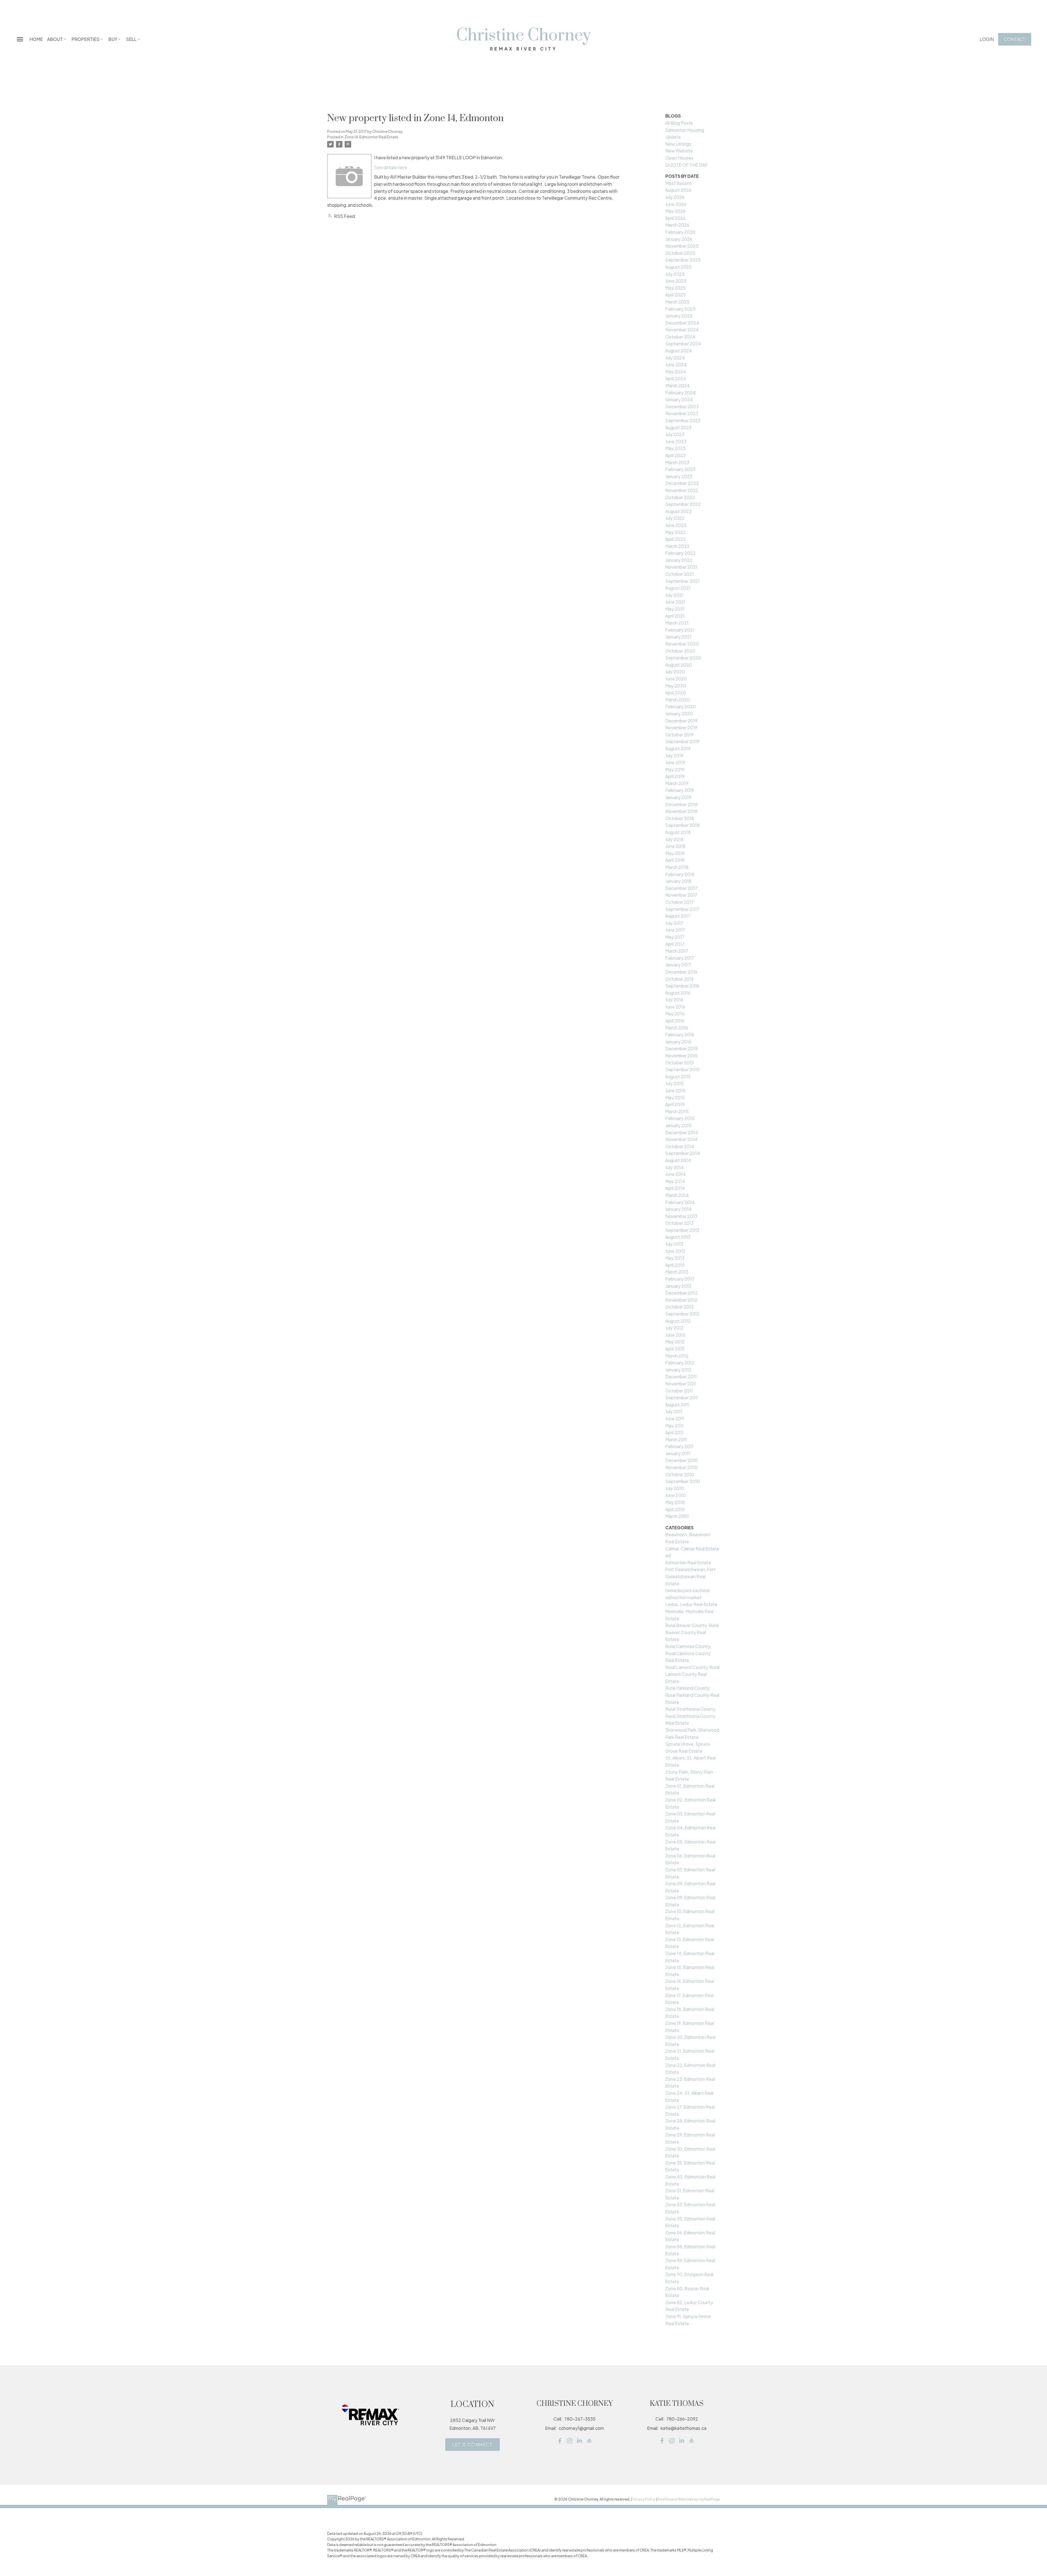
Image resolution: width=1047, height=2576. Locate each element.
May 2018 (675, 853)
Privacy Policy (644, 2499)
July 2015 (674, 1083)
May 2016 (675, 1014)
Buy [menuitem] (113, 39)
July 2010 (675, 1488)
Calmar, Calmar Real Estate (692, 1549)
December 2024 (682, 323)
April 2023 (675, 455)
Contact (1015, 39)
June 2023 (676, 441)
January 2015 (678, 1125)
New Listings (678, 144)
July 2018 (674, 839)
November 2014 (682, 1139)
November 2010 (682, 1467)
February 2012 (680, 1363)
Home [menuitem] (36, 39)
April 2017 (675, 944)
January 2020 (679, 714)
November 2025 (682, 246)
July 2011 (674, 1411)
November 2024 (682, 330)
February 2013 (680, 1279)
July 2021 (674, 595)
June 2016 (675, 1007)
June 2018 (675, 846)
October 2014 (680, 1146)
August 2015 (678, 1077)
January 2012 (678, 1370)
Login (987, 39)
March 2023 (677, 462)
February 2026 (680, 232)
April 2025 (676, 295)
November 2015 (681, 1056)
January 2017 (678, 965)
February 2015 (680, 1118)
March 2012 (677, 1356)
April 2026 (675, 218)
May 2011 (674, 1426)
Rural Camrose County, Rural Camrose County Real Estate (688, 1653)
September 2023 (683, 420)
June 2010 (676, 1495)
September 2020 (683, 658)
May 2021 (675, 609)
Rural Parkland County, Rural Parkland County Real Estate (692, 1695)
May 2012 (675, 1342)
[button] (987, 39)
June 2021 (675, 602)
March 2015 (677, 1111)
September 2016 (682, 986)
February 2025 (680, 309)
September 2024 (683, 343)
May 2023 (675, 448)
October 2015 (680, 1063)
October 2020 (680, 651)
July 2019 (674, 756)
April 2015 (675, 1104)
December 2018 (682, 804)
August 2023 (678, 427)
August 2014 (678, 1160)
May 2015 (675, 1098)
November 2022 (682, 490)
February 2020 (681, 706)
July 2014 (675, 1167)
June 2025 (676, 281)
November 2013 (681, 1216)
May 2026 (675, 211)
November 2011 (681, 1384)
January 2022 (679, 560)
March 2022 (677, 546)
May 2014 (675, 1181)
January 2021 (678, 637)
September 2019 (682, 741)
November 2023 (682, 413)
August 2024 (679, 351)
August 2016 (678, 993)
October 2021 (680, 574)
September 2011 (682, 1397)
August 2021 (678, 588)
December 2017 (681, 888)
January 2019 (678, 797)
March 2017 (677, 951)
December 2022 (682, 483)
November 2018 (681, 811)
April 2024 (676, 378)
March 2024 (678, 385)
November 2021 (681, 567)
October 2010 (680, 1474)
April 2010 (675, 1509)
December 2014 (682, 1132)
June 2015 (675, 1090)
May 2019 (675, 769)
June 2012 (675, 1335)
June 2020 (676, 679)
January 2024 (679, 399)
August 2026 (678, 190)
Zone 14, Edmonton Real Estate (371, 137)
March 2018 (677, 867)
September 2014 (683, 1153)
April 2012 (675, 1349)
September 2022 (683, 504)
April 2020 (676, 693)
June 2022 (676, 525)
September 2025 (683, 260)
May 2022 (676, 532)
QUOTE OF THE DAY (686, 165)
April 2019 (675, 776)
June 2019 (675, 762)
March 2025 (677, 302)
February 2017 (680, 958)
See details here (391, 167)
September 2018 (682, 825)
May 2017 (675, 937)
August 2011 (677, 1405)
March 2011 (676, 1439)
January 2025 (679, 316)
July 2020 (675, 672)
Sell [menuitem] (131, 39)
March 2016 (677, 1028)
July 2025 (675, 274)
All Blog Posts (679, 123)
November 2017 (681, 895)
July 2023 (675, 434)
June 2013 (675, 1251)
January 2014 (679, 1209)
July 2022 (675, 518)
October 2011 (679, 1391)
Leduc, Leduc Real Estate (691, 1604)
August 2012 (678, 1321)
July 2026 (675, 197)
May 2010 (675, 1502)
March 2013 (677, 1272)
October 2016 (679, 979)
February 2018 (680, 874)
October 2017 (679, 902)
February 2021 (680, 630)
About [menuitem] (55, 39)
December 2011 (681, 1376)
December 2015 (682, 1048)
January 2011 (678, 1453)
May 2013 (675, 1258)
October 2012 (680, 1307)
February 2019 (680, 790)
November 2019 (681, 727)
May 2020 (676, 686)
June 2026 (676, 204)
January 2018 (678, 881)
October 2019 (679, 735)
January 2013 (678, 1286)
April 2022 (676, 539)
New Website (679, 151)
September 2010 (683, 1481)
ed (668, 1555)
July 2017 (674, 923)
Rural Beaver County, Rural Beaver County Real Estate (692, 1632)
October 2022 (680, 497)
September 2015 (682, 1069)
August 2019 (678, 748)
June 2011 (675, 1418)
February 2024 (681, 393)
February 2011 (679, 1446)
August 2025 (679, 267)
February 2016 (680, 1035)
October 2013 (679, 1223)
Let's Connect (473, 2445)
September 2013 (682, 1230)
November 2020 (682, 644)
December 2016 (681, 972)
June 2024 (676, 364)
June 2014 (676, 1174)
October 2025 (680, 253)
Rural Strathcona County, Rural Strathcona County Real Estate (691, 1716)
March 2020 (678, 700)
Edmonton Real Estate (688, 1562)
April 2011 (674, 1432)
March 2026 (677, 225)
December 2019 (681, 721)
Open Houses (679, 158)
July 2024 (675, 358)
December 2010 (682, 1460)
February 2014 (680, 1202)
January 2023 (679, 476)
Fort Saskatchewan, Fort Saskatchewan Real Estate (691, 1576)
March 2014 (677, 1195)
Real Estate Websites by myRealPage (689, 2499)
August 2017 (678, 916)
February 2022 (680, 553)
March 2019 (677, 783)
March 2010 (677, 1516)
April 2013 (675, 1265)
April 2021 (675, 616)
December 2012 (682, 1293)
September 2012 (682, 1314)
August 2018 (678, 832)
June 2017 (675, 930)
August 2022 (679, 511)
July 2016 (674, 1000)
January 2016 (678, 1042)
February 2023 (680, 469)
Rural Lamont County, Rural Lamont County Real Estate (692, 1674)
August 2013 (678, 1237)
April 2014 (675, 1188)
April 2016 (675, 1021)
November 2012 (681, 1300)
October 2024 (680, 337)
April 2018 (675, 860)
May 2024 (676, 372)
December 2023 (682, 406)
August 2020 (679, 665)
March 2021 (677, 623)
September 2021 (682, 581)
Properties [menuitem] (85, 39)
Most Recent (679, 183)
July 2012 (674, 1328)
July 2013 (674, 1244)
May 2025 (676, 288)
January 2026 (679, 239)
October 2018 (680, 818)
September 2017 (682, 909)
